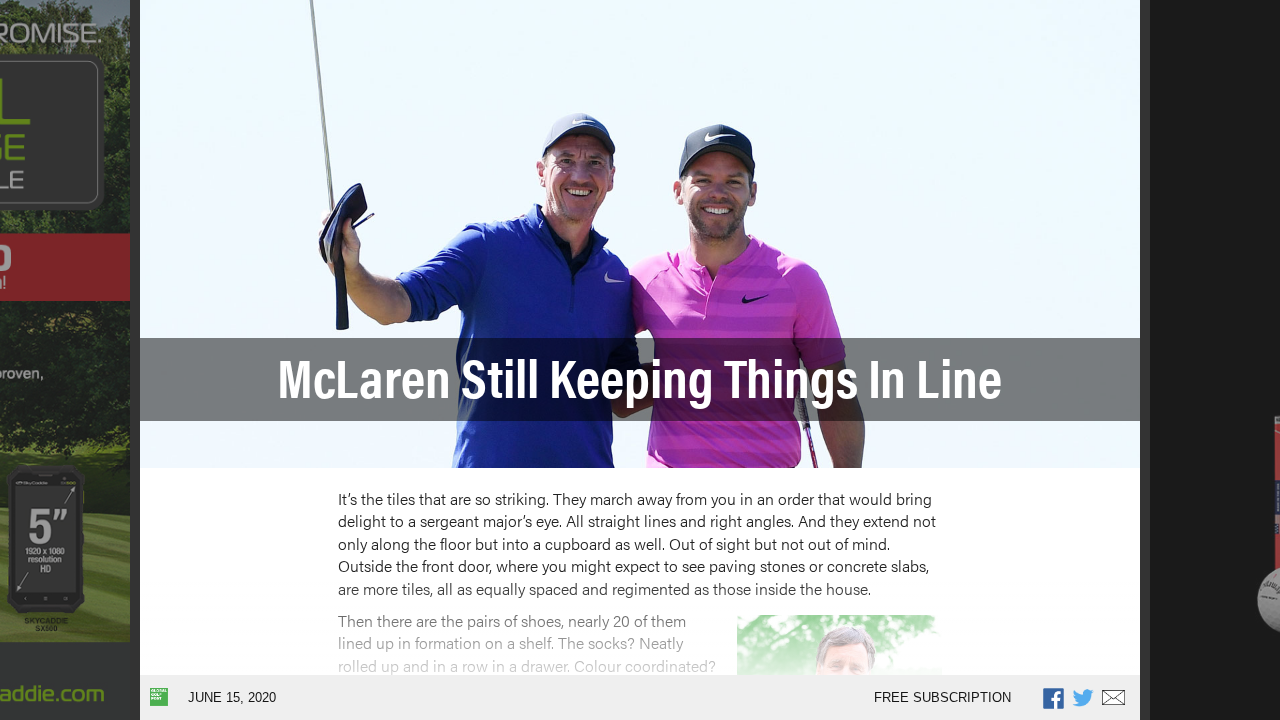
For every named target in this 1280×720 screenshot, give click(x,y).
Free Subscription (942, 697)
